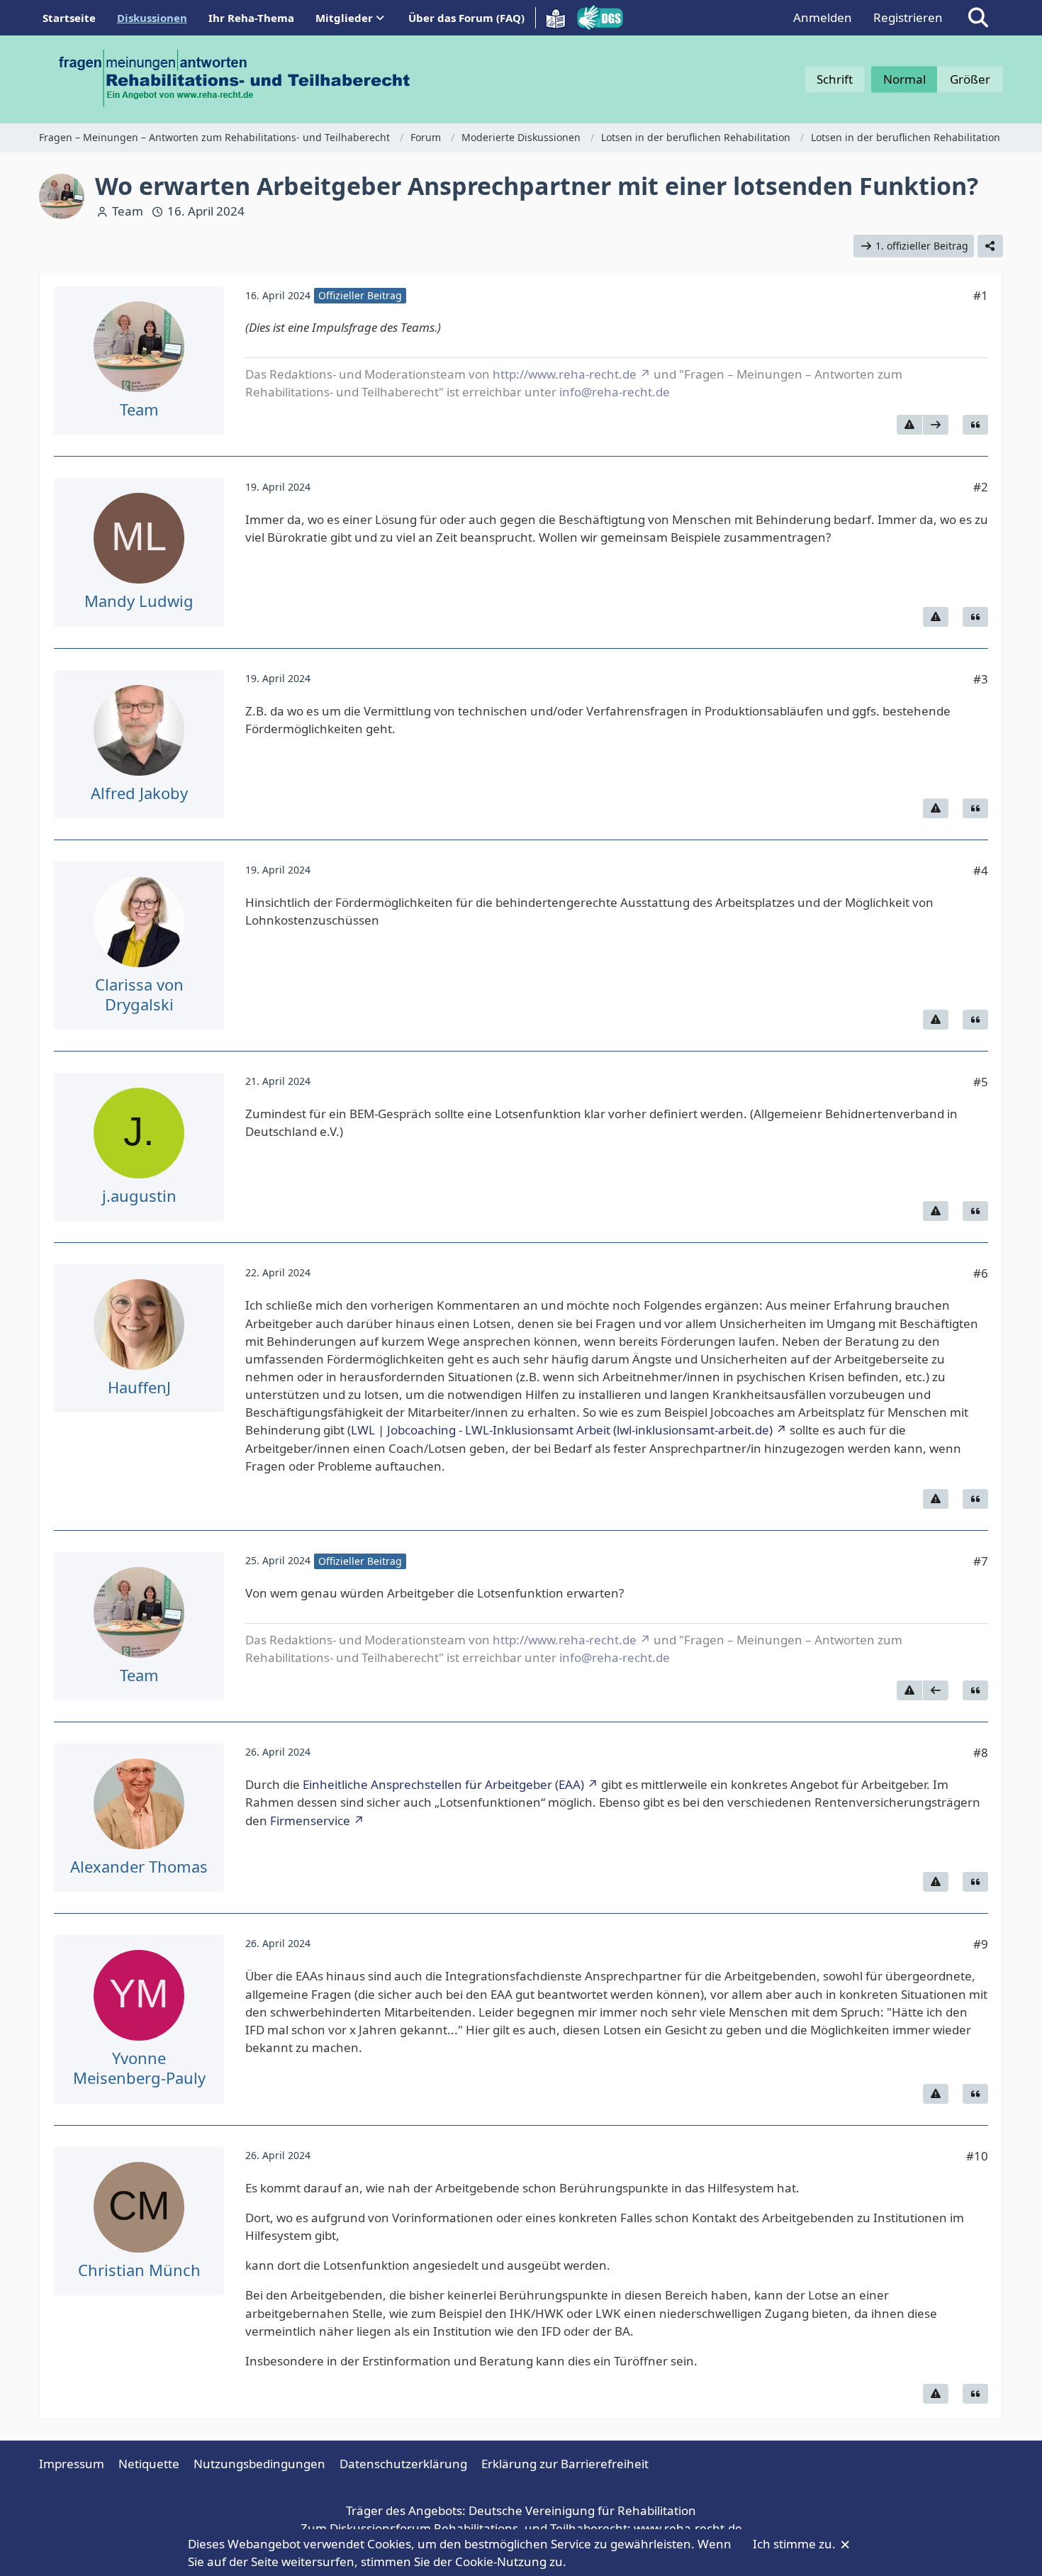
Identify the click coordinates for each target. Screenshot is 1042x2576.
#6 (981, 1273)
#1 (981, 295)
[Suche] (978, 18)
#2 (981, 487)
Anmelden (823, 17)
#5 (981, 1082)
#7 (981, 1561)
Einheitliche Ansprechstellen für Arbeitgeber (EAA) (443, 1784)
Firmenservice (310, 1821)
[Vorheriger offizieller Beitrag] (936, 1690)
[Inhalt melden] (909, 425)
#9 (981, 1944)
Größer (970, 79)
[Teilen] (990, 246)
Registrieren (908, 17)
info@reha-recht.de (615, 392)
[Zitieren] (975, 425)
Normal (904, 79)
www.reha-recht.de (688, 2528)
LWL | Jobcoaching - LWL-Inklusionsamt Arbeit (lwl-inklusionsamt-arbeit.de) (562, 1430)
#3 (981, 679)
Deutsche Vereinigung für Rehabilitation (582, 2510)
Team (128, 211)
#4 (981, 870)
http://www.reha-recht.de (565, 374)
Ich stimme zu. (796, 2544)
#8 (981, 1752)
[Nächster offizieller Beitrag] (936, 425)
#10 (977, 2156)
